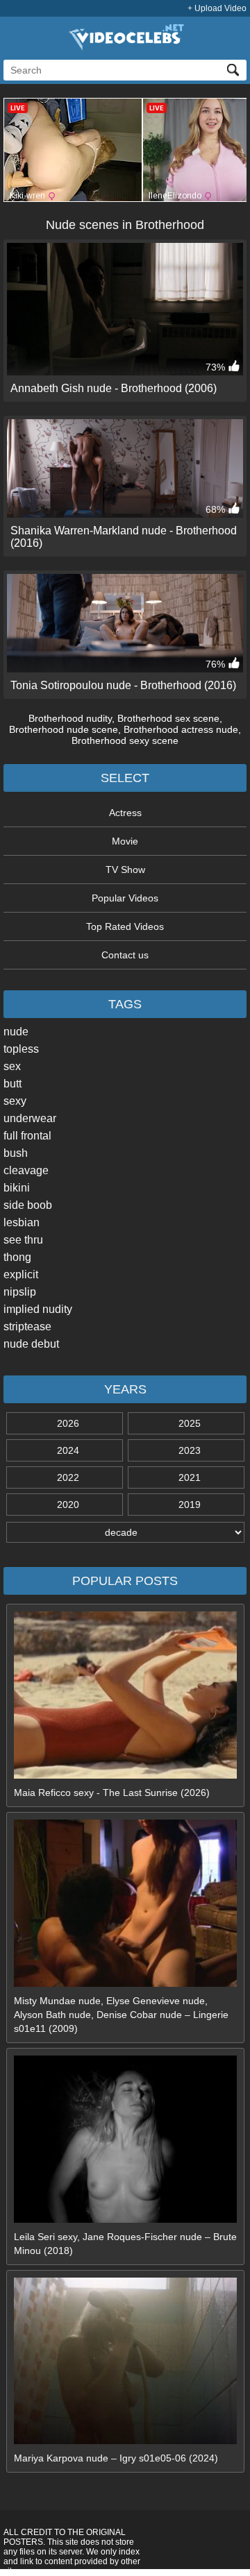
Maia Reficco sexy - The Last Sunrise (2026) (112, 1793)
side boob (28, 1205)
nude (16, 1032)
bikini (17, 1188)
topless (21, 1049)
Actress (125, 813)
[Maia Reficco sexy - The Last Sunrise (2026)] (125, 1775)
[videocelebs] (125, 47)
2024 (68, 1450)
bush (16, 1153)
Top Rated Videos (125, 926)
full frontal (27, 1136)
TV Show (125, 870)
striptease (27, 1327)
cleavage (26, 1170)
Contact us (125, 955)
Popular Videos (125, 898)
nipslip (20, 1292)
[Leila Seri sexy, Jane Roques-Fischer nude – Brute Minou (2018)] (125, 2219)
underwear (30, 1118)
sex (12, 1066)
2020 (68, 1505)
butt (12, 1084)
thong (17, 1257)
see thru (23, 1240)
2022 (68, 1477)
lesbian (22, 1222)
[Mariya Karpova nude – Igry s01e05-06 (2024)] (125, 2441)
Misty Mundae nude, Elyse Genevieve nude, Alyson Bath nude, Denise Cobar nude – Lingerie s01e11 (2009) (121, 2015)
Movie (125, 841)
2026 (68, 1423)
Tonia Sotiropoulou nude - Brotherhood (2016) (123, 685)
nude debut (31, 1344)
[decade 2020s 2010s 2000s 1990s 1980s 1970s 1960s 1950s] (125, 1532)
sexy (15, 1101)
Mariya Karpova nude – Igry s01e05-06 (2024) (116, 2458)
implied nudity (38, 1309)
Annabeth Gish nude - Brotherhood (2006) (114, 388)
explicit (21, 1274)
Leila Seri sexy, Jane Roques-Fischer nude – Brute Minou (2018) (125, 2244)
